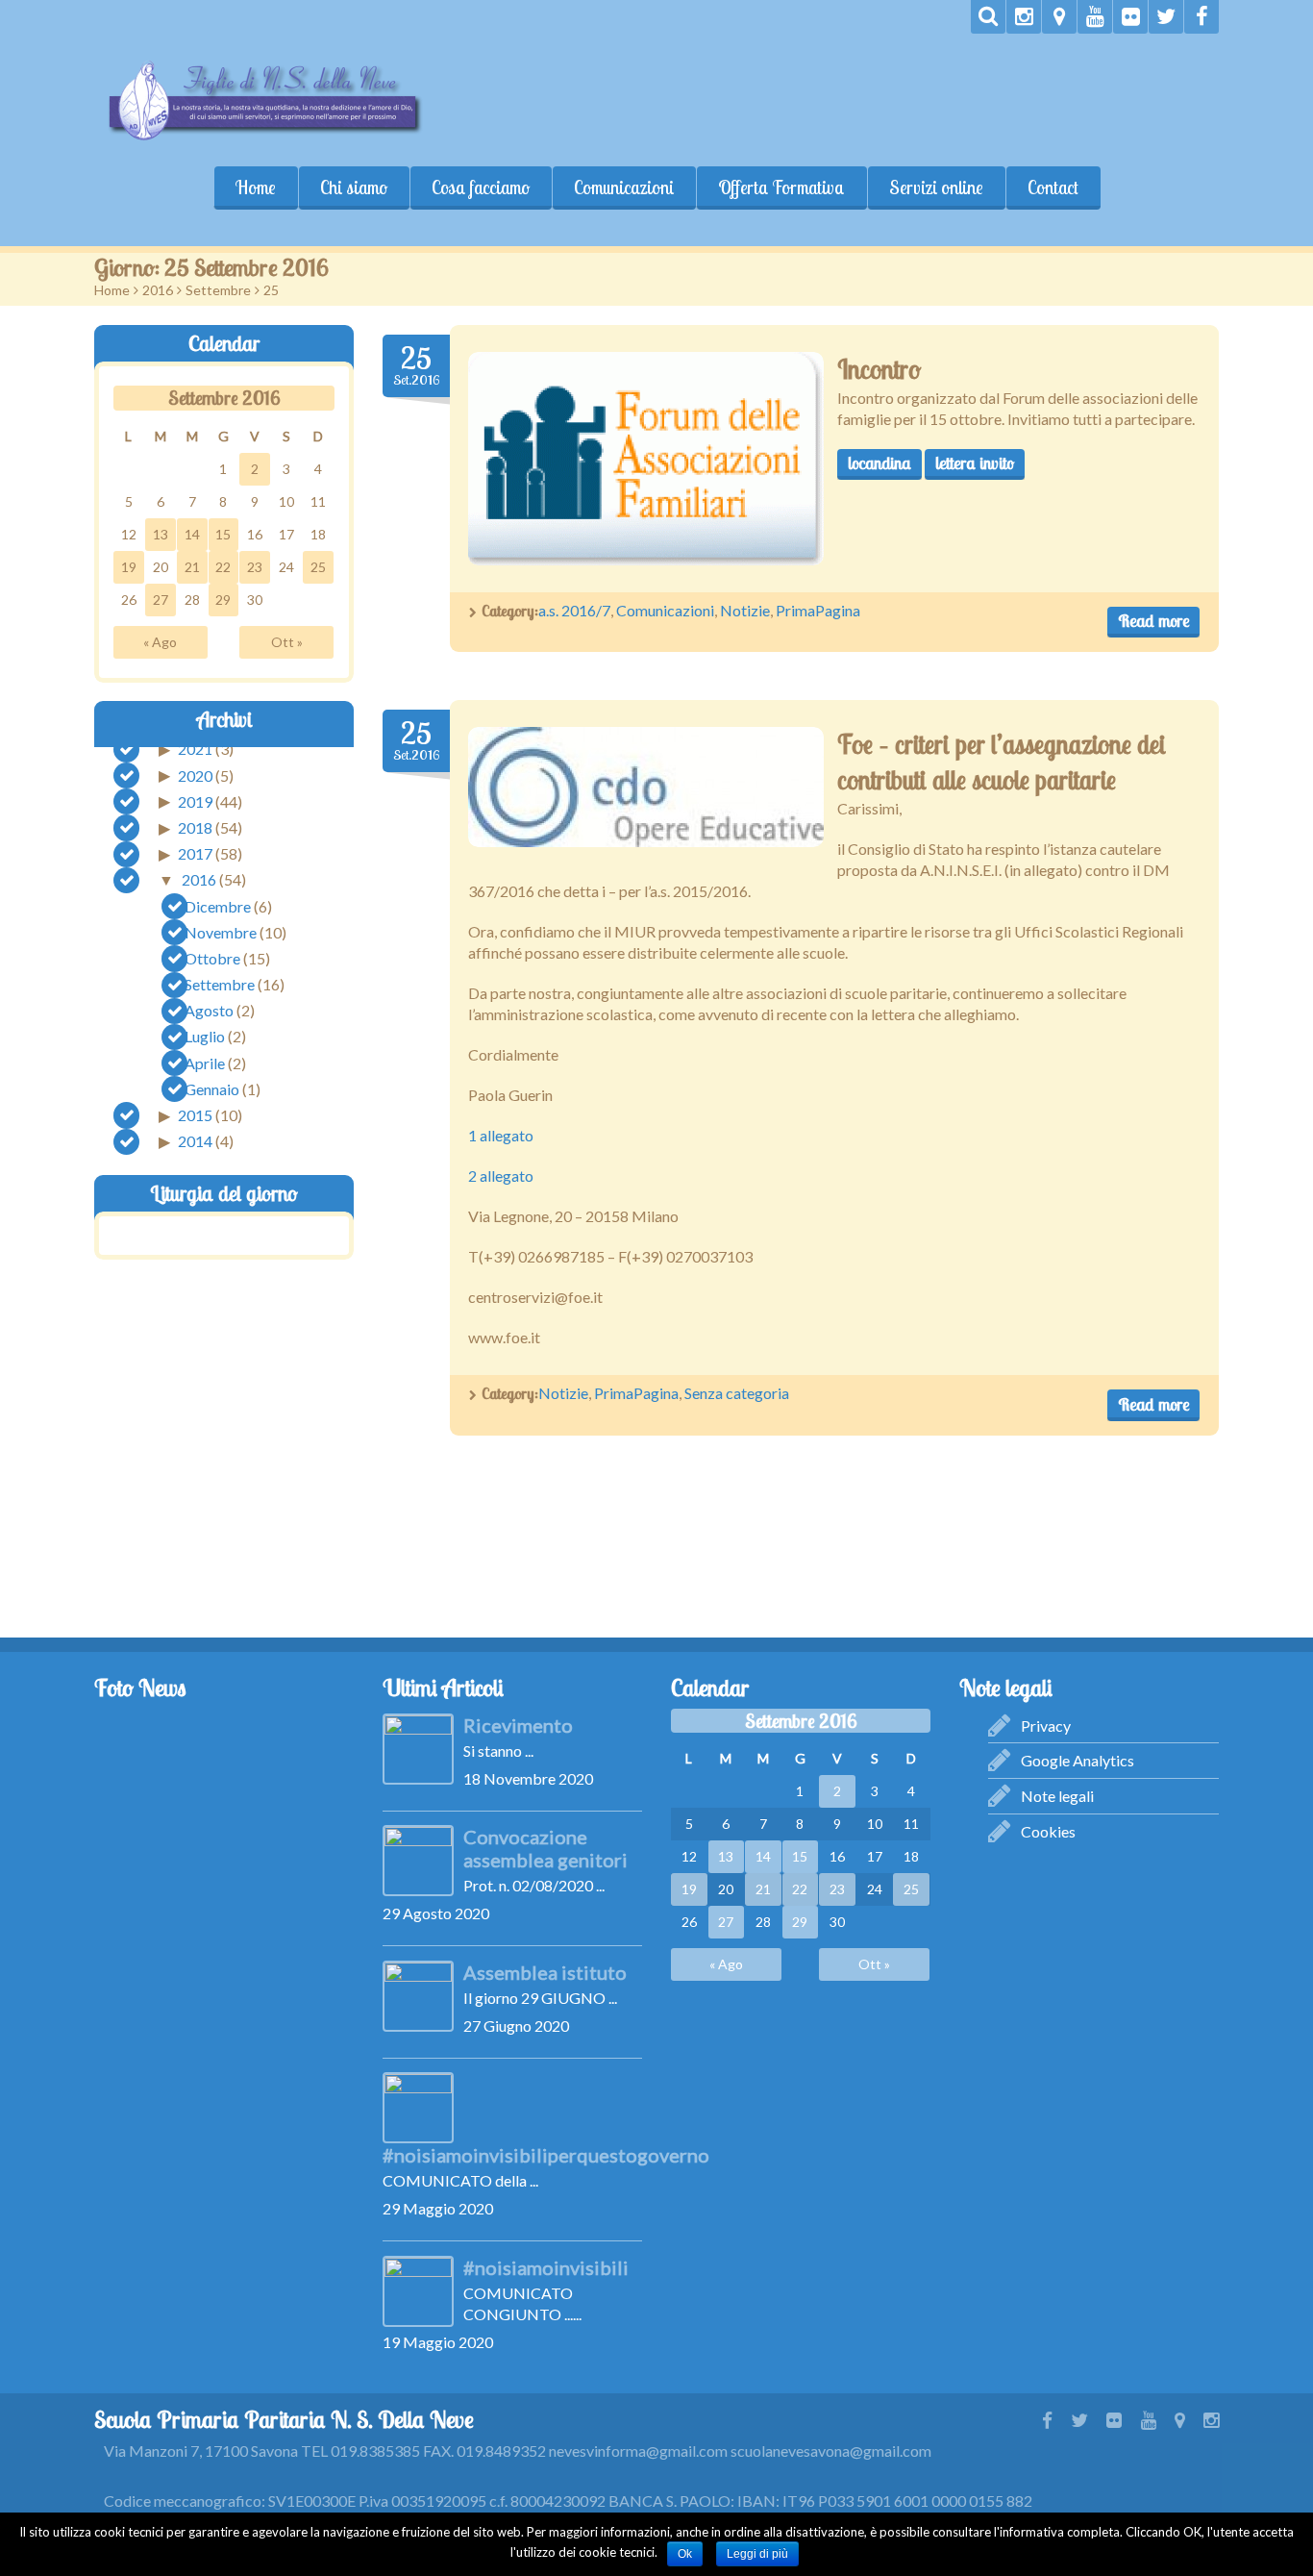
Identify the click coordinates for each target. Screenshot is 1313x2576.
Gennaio (212, 1088)
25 (318, 566)
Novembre (221, 931)
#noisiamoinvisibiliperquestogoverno (546, 2155)
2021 (195, 749)
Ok (685, 2554)
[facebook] (1202, 17)
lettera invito (975, 463)
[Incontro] (646, 459)
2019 (195, 800)
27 (161, 599)
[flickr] (1130, 17)
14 (192, 533)
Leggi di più (757, 2554)
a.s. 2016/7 (574, 610)
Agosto (209, 1010)
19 (129, 566)
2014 (195, 1141)
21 (192, 566)
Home (256, 188)
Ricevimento (518, 1725)
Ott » (287, 641)
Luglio (205, 1036)
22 (223, 566)
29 (223, 599)
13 (161, 533)
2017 (195, 853)
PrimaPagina (818, 610)
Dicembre (218, 905)
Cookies (1048, 1831)
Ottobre (212, 958)
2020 (195, 775)
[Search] (988, 17)
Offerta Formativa (781, 188)
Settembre (218, 290)
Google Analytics (1078, 1760)
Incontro (879, 369)
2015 (195, 1115)
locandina (879, 463)
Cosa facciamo (481, 188)
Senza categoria (737, 1393)
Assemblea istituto (545, 1972)
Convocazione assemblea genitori (545, 1848)
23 (255, 566)
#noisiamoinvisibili (546, 2267)
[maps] (1059, 17)
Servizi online (936, 188)
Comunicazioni (624, 188)
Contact (1053, 188)
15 (223, 533)
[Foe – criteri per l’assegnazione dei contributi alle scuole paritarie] (646, 787)
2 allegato (501, 1175)
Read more (1153, 621)
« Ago (160, 641)
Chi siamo (354, 188)
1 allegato (501, 1135)
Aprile (205, 1062)
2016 (158, 290)
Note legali (1057, 1796)
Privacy (1046, 1726)
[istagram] (1024, 17)
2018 (195, 827)
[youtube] (1095, 17)
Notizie (745, 610)
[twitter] (1166, 17)
